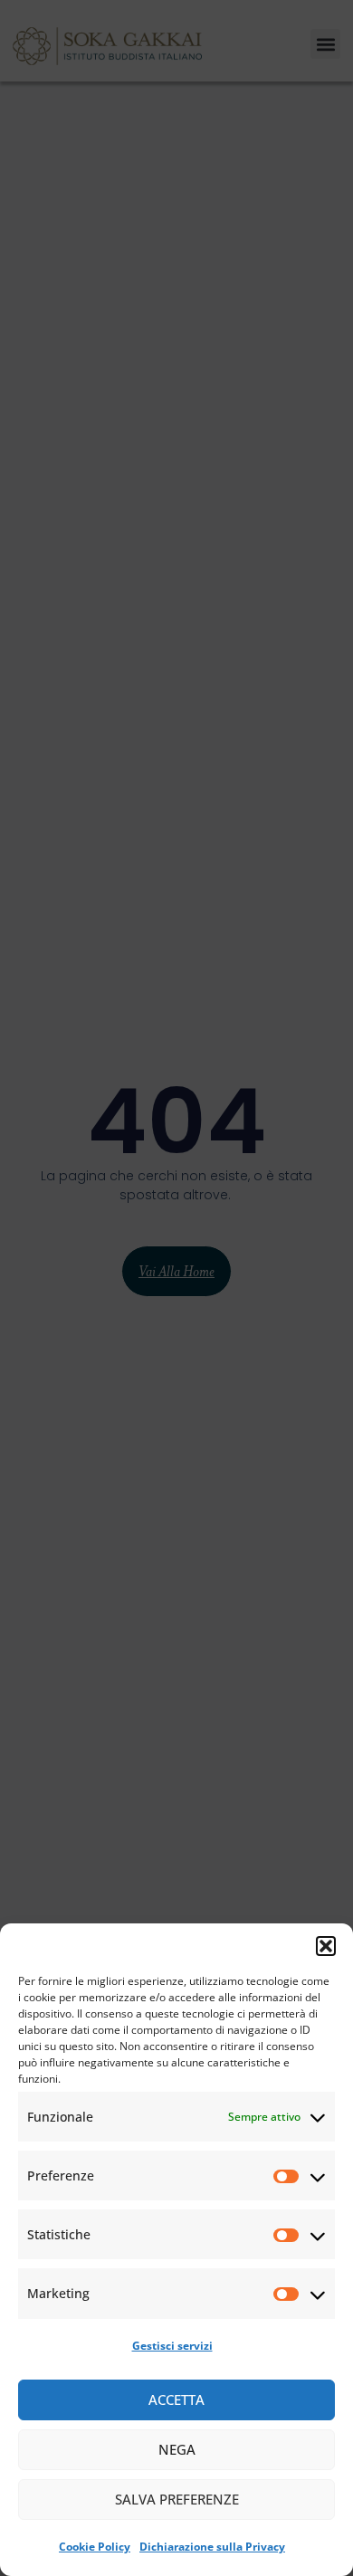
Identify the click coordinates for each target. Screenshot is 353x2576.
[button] (326, 1946)
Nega (177, 2449)
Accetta (176, 2399)
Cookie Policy (95, 2547)
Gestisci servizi (172, 2346)
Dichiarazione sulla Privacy (212, 2547)
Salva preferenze (177, 2499)
